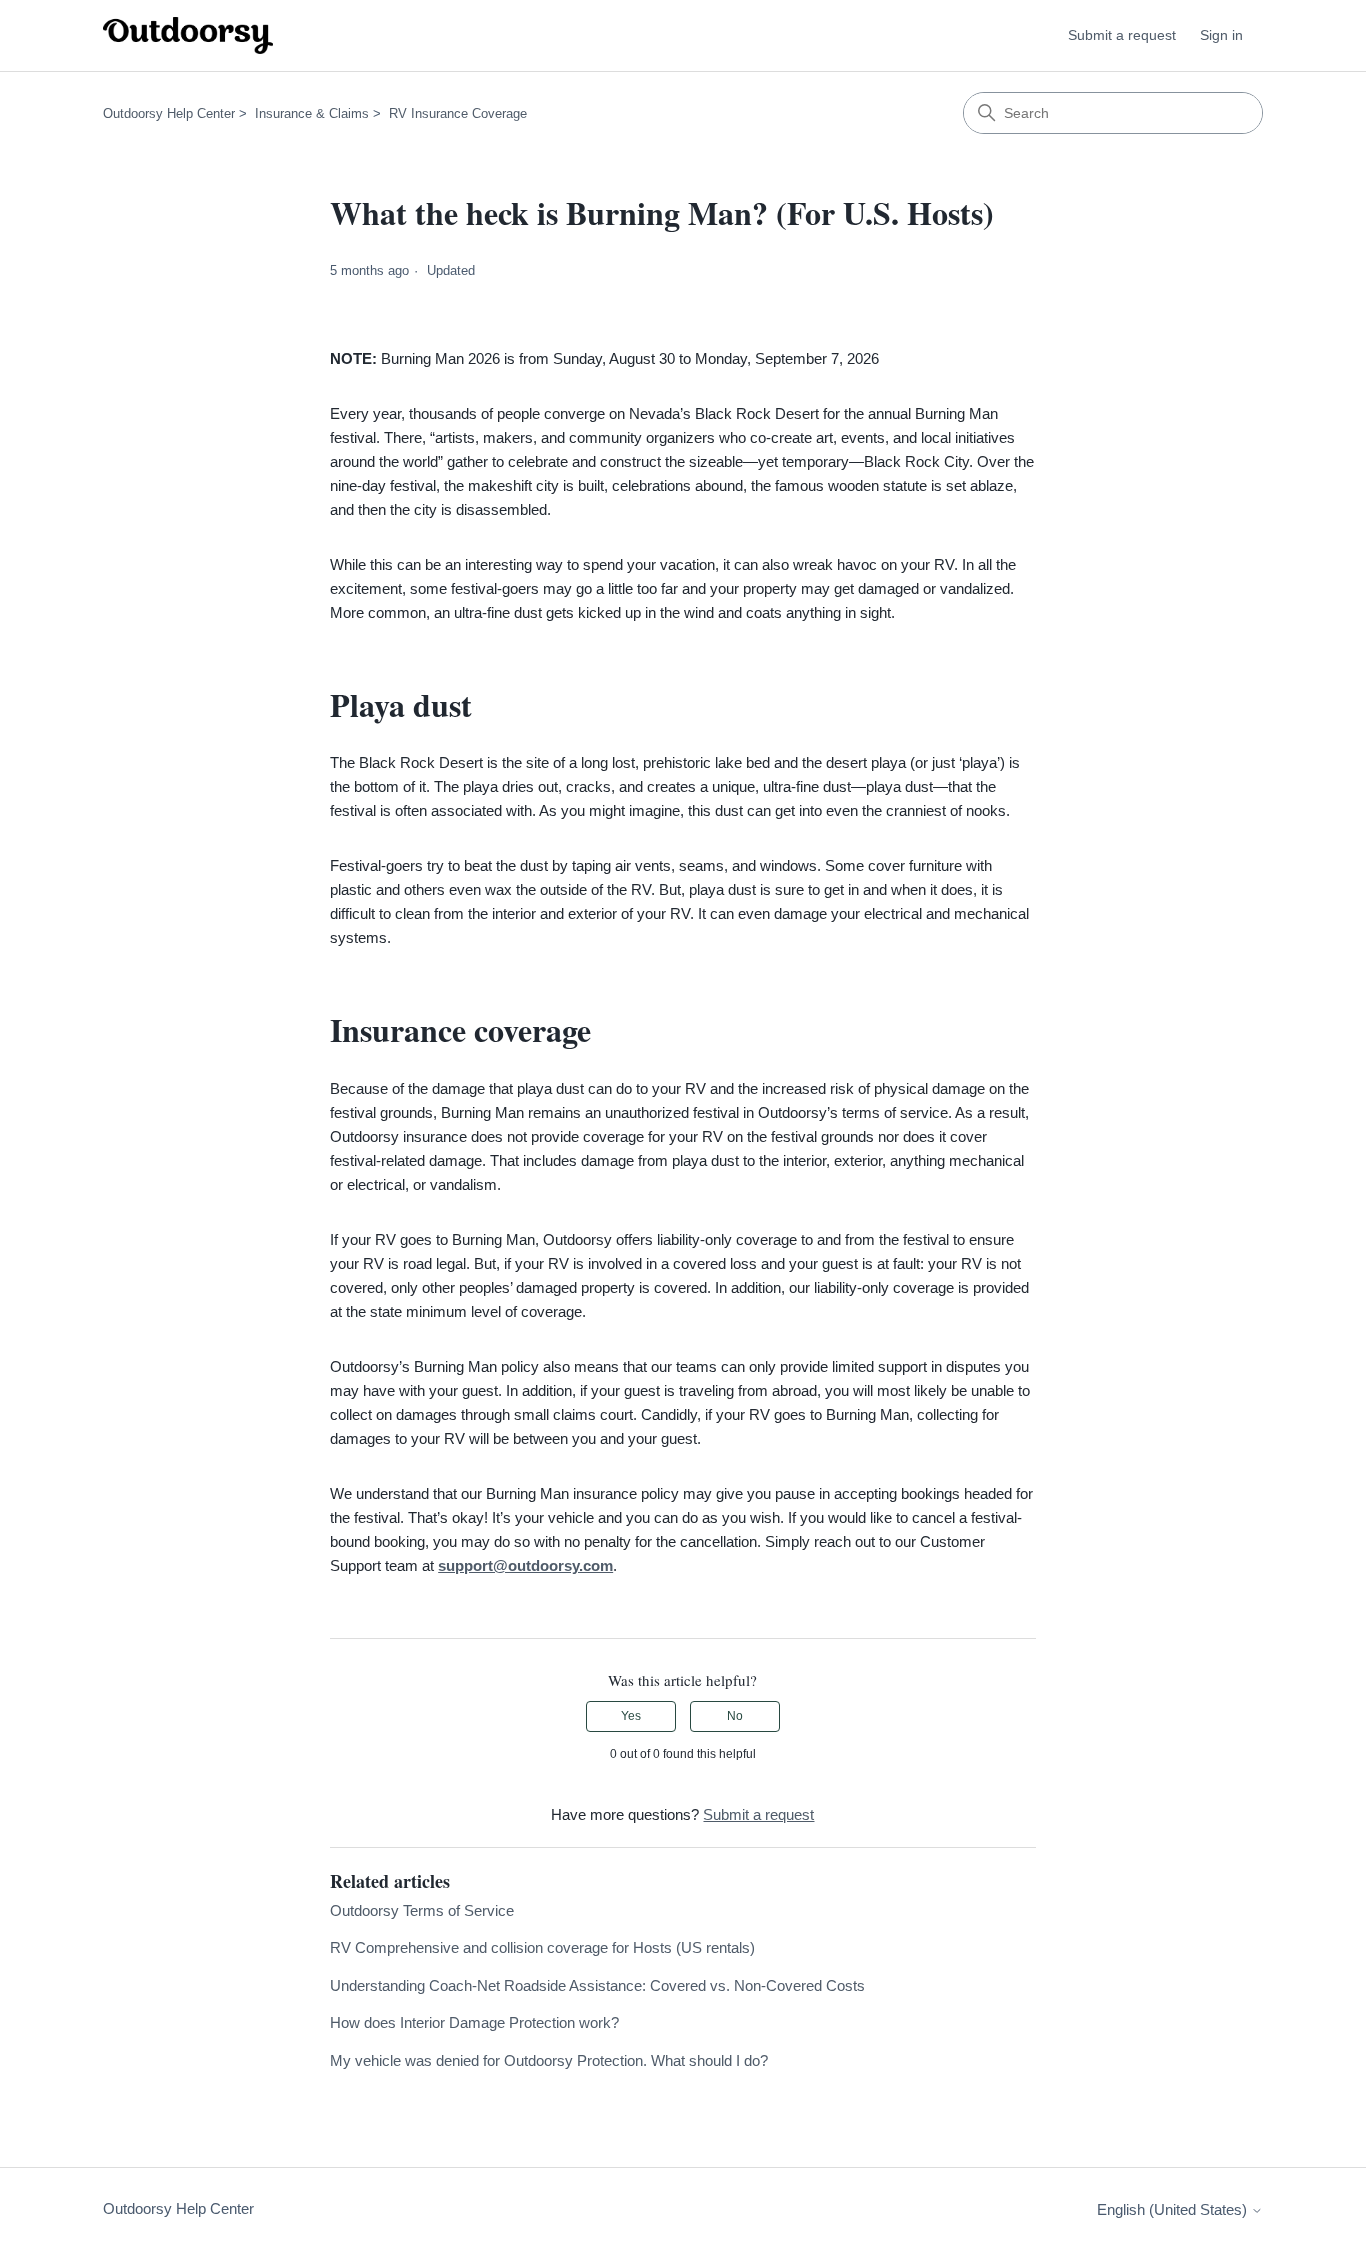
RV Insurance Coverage (458, 113)
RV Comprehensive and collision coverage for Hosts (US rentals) (542, 1947)
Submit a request (1122, 35)
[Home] (188, 35)
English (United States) (1174, 2209)
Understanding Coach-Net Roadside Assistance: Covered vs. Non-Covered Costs (597, 1985)
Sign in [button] (1221, 35)
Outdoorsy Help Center (169, 113)
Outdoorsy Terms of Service (422, 1910)
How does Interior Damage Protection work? (474, 2022)
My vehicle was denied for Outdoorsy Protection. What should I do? (549, 2060)
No (735, 1716)
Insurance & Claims (312, 113)
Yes (631, 1716)
